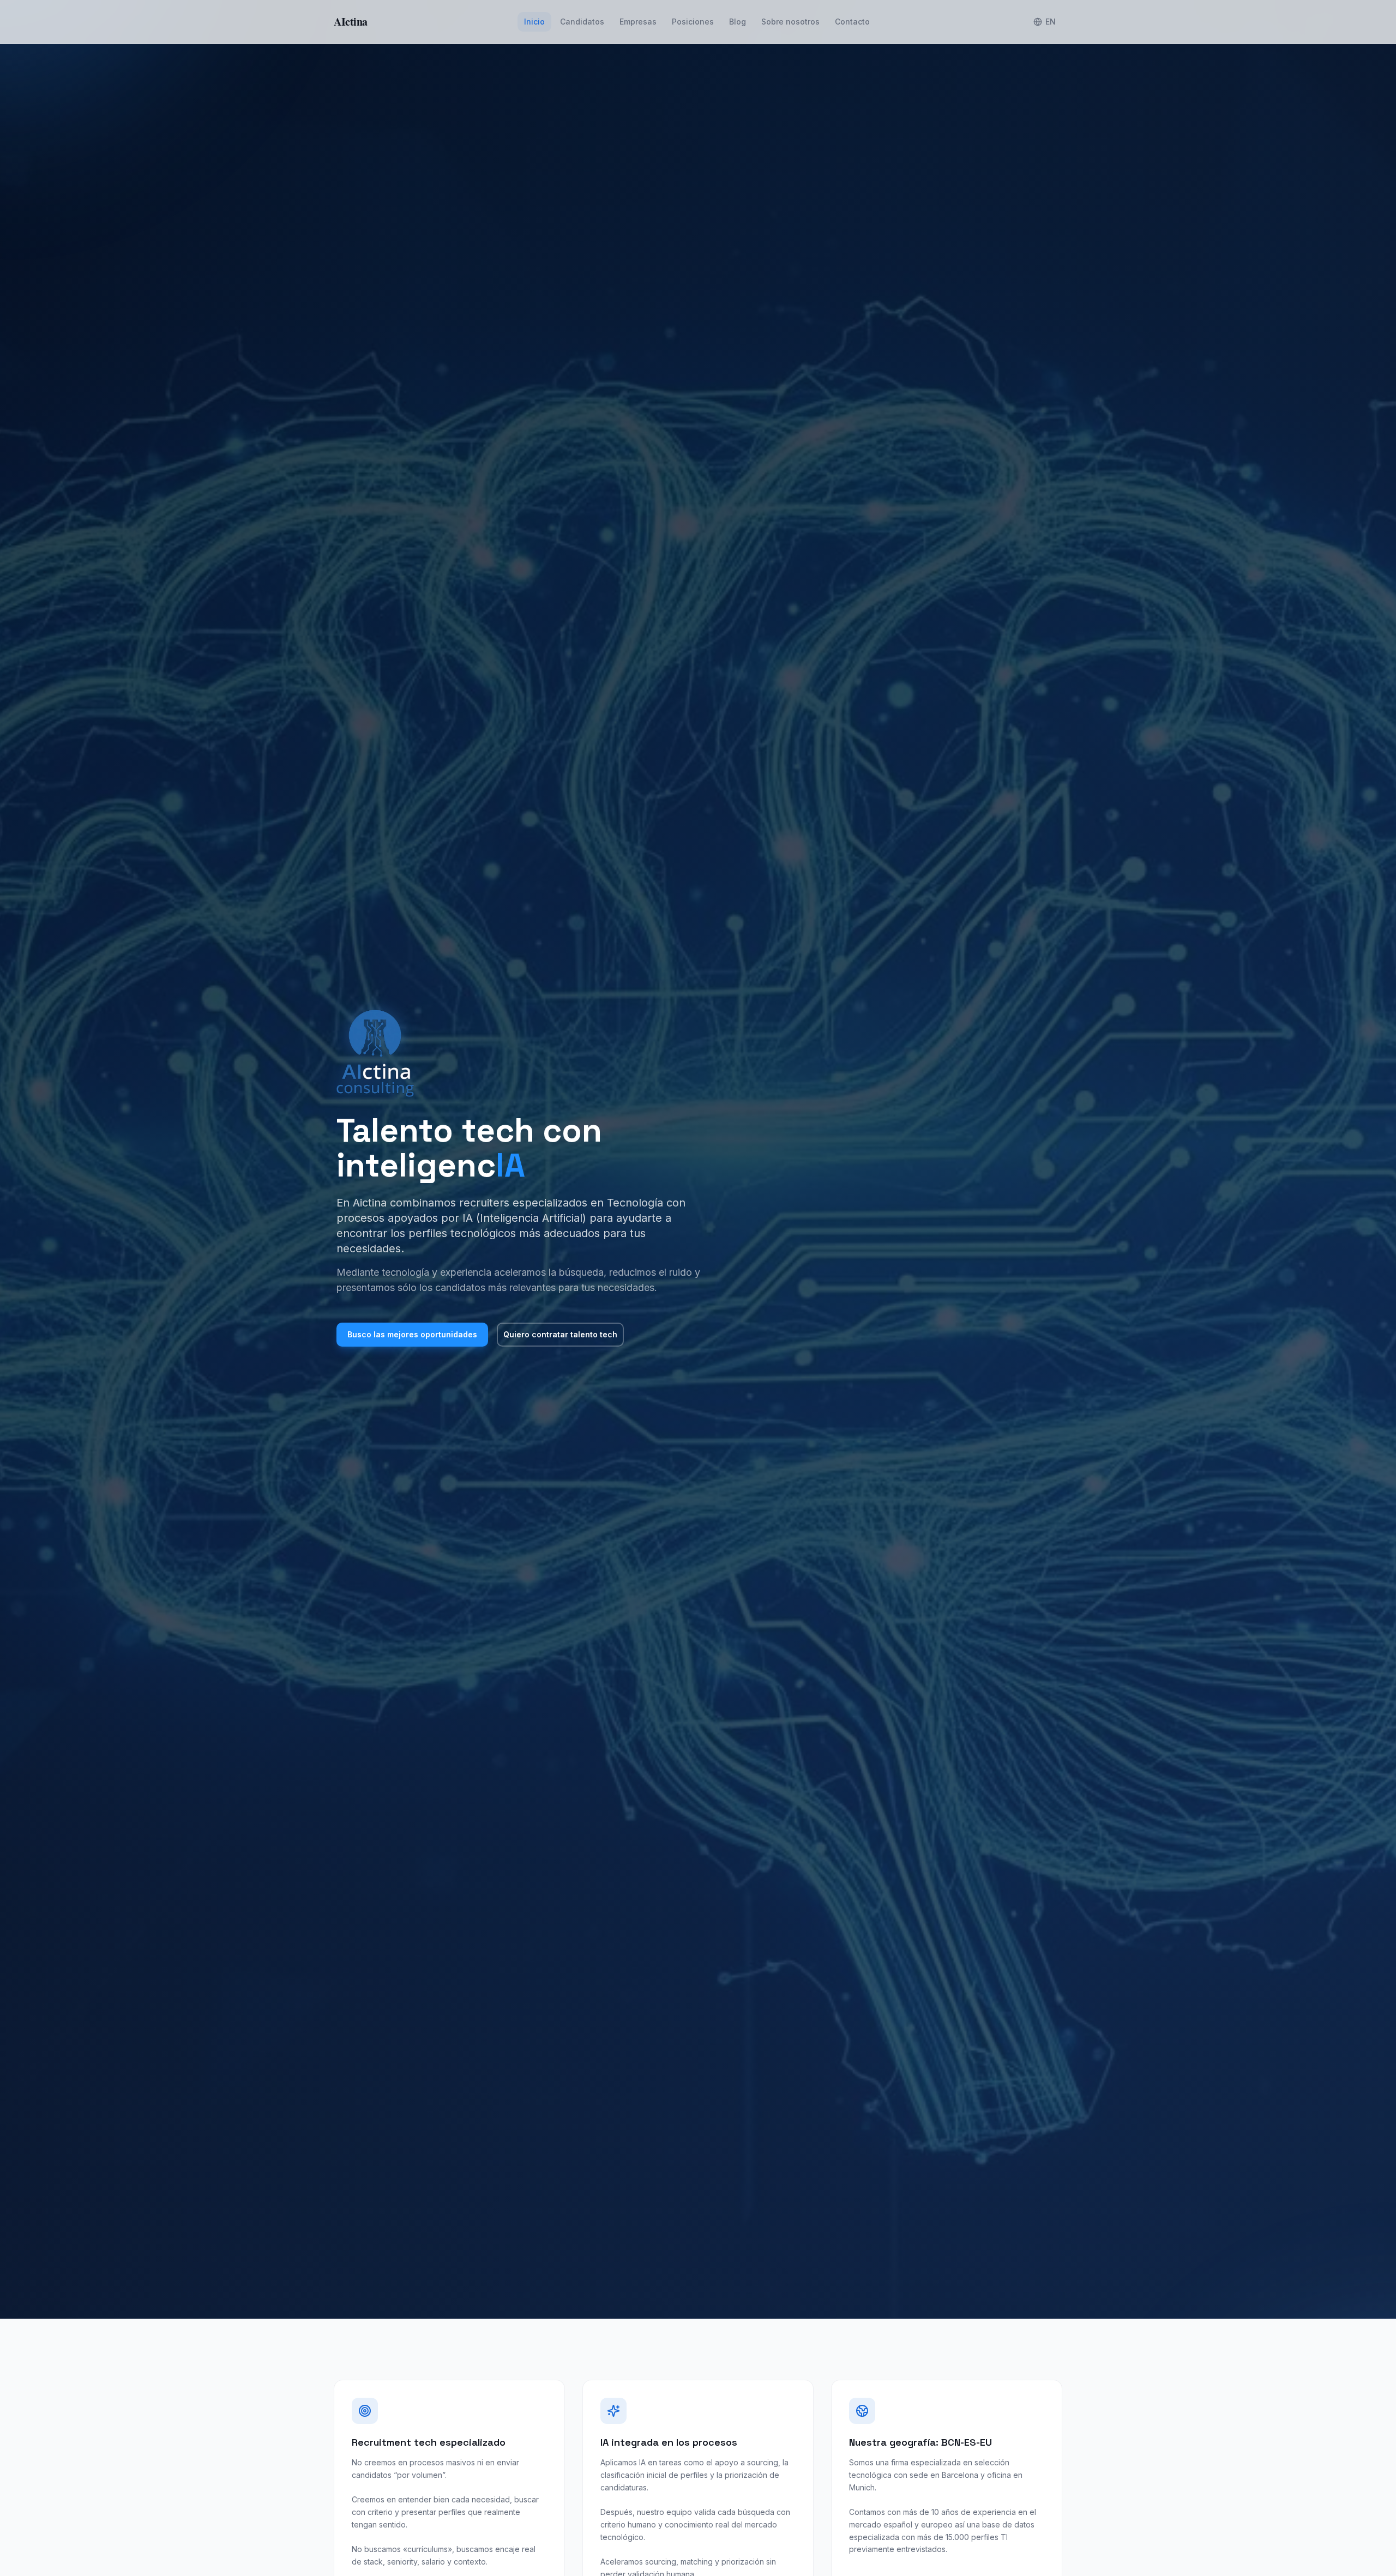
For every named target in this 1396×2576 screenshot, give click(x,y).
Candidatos (582, 22)
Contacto (852, 22)
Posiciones (693, 22)
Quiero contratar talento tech (560, 1334)
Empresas (638, 22)
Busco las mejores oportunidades (412, 1334)
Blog (738, 22)
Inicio (534, 22)
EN (1051, 22)
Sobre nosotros (790, 22)
